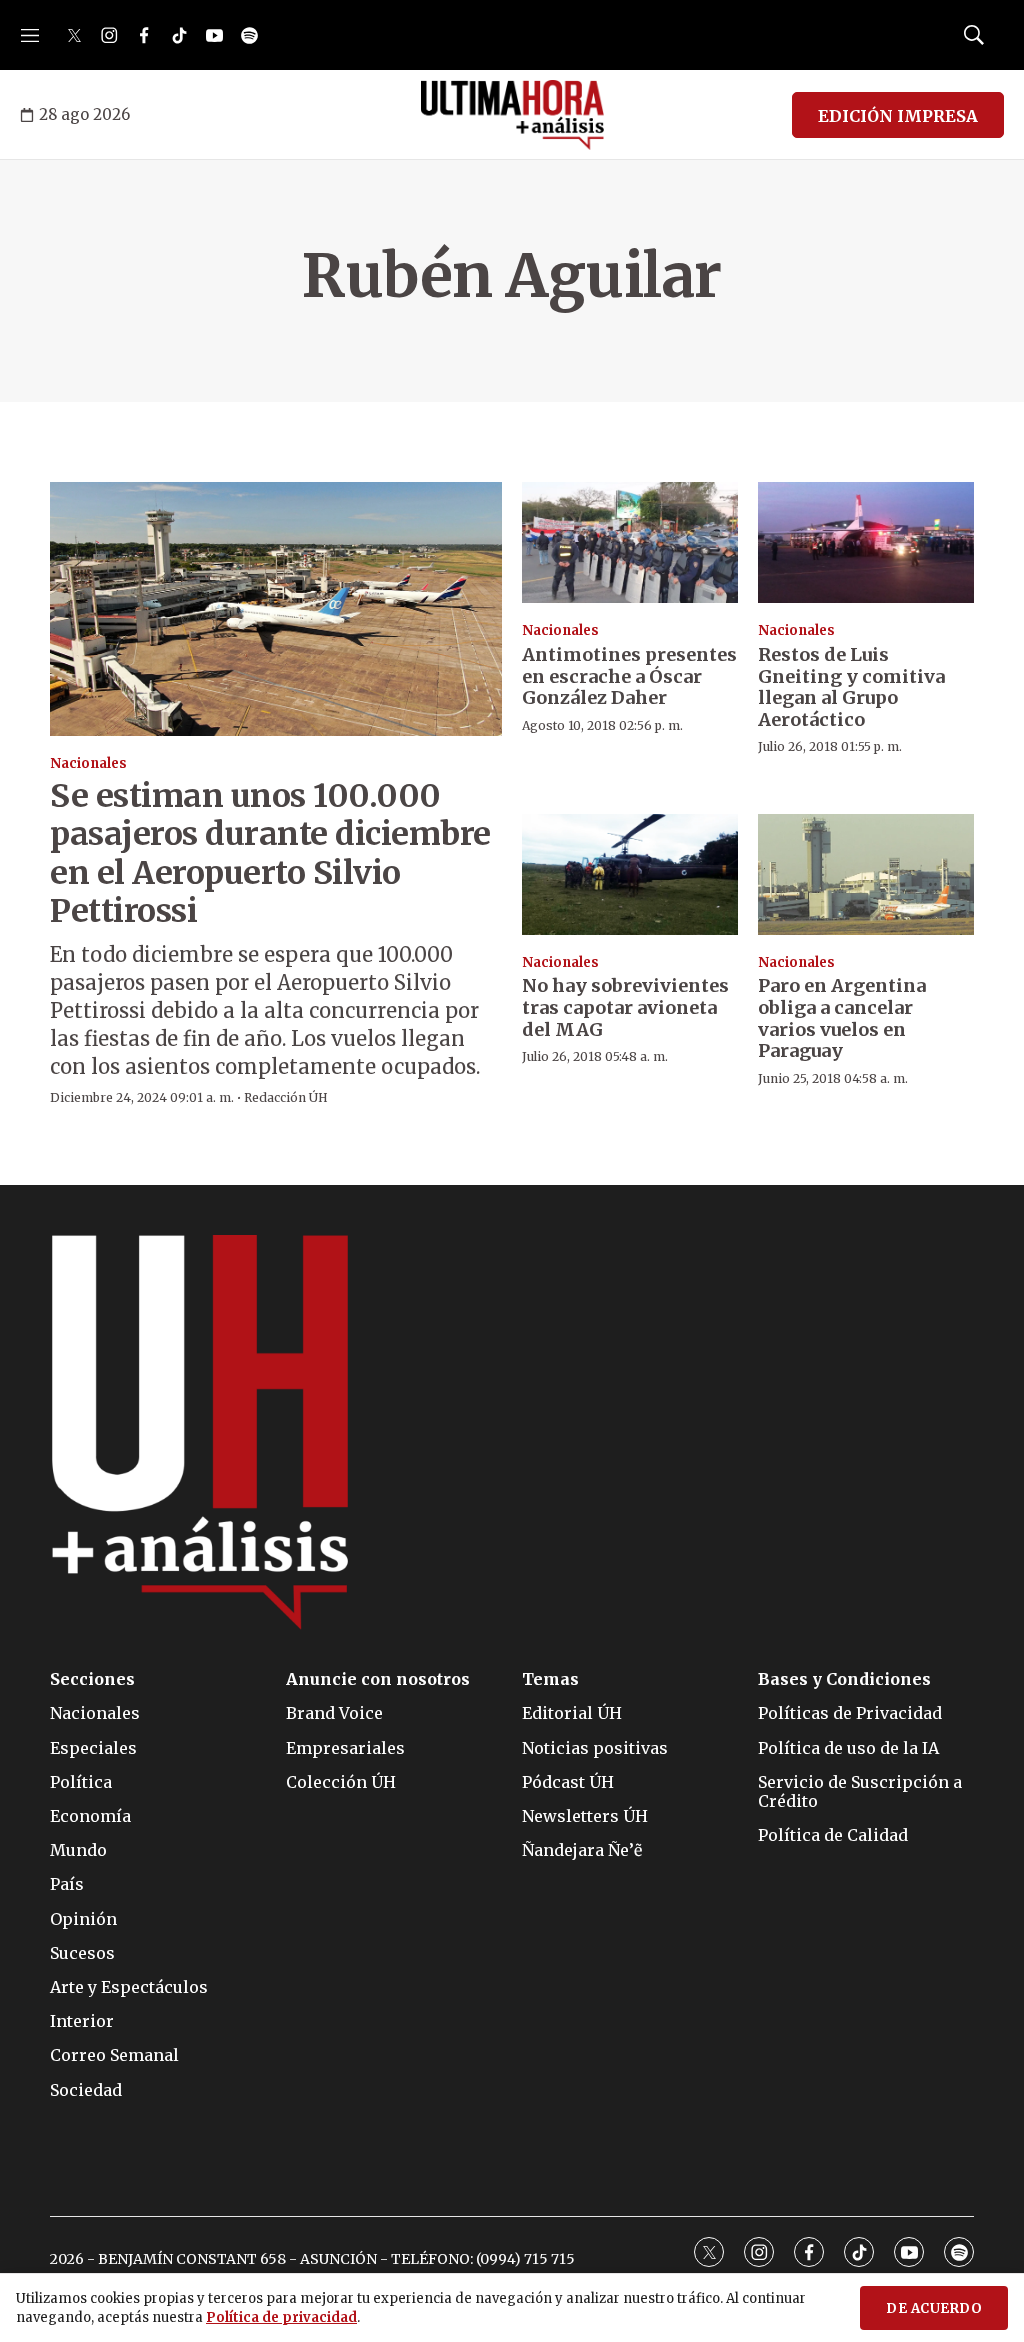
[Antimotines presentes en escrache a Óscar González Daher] (630, 542)
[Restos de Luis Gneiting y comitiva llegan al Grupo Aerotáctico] (866, 542)
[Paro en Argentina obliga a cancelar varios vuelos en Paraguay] (866, 874)
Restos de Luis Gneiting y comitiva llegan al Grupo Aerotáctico (851, 687)
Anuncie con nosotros (378, 1679)
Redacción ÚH (286, 1097)
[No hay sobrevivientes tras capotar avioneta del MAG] (630, 874)
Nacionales (88, 763)
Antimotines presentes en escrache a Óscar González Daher (629, 676)
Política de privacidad (281, 2317)
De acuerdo (934, 2308)
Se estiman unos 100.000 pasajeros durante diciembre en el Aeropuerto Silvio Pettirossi (270, 853)
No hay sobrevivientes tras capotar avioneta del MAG (625, 1007)
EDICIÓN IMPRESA (898, 116)
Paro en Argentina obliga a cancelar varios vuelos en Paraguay (842, 1018)
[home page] (512, 115)
